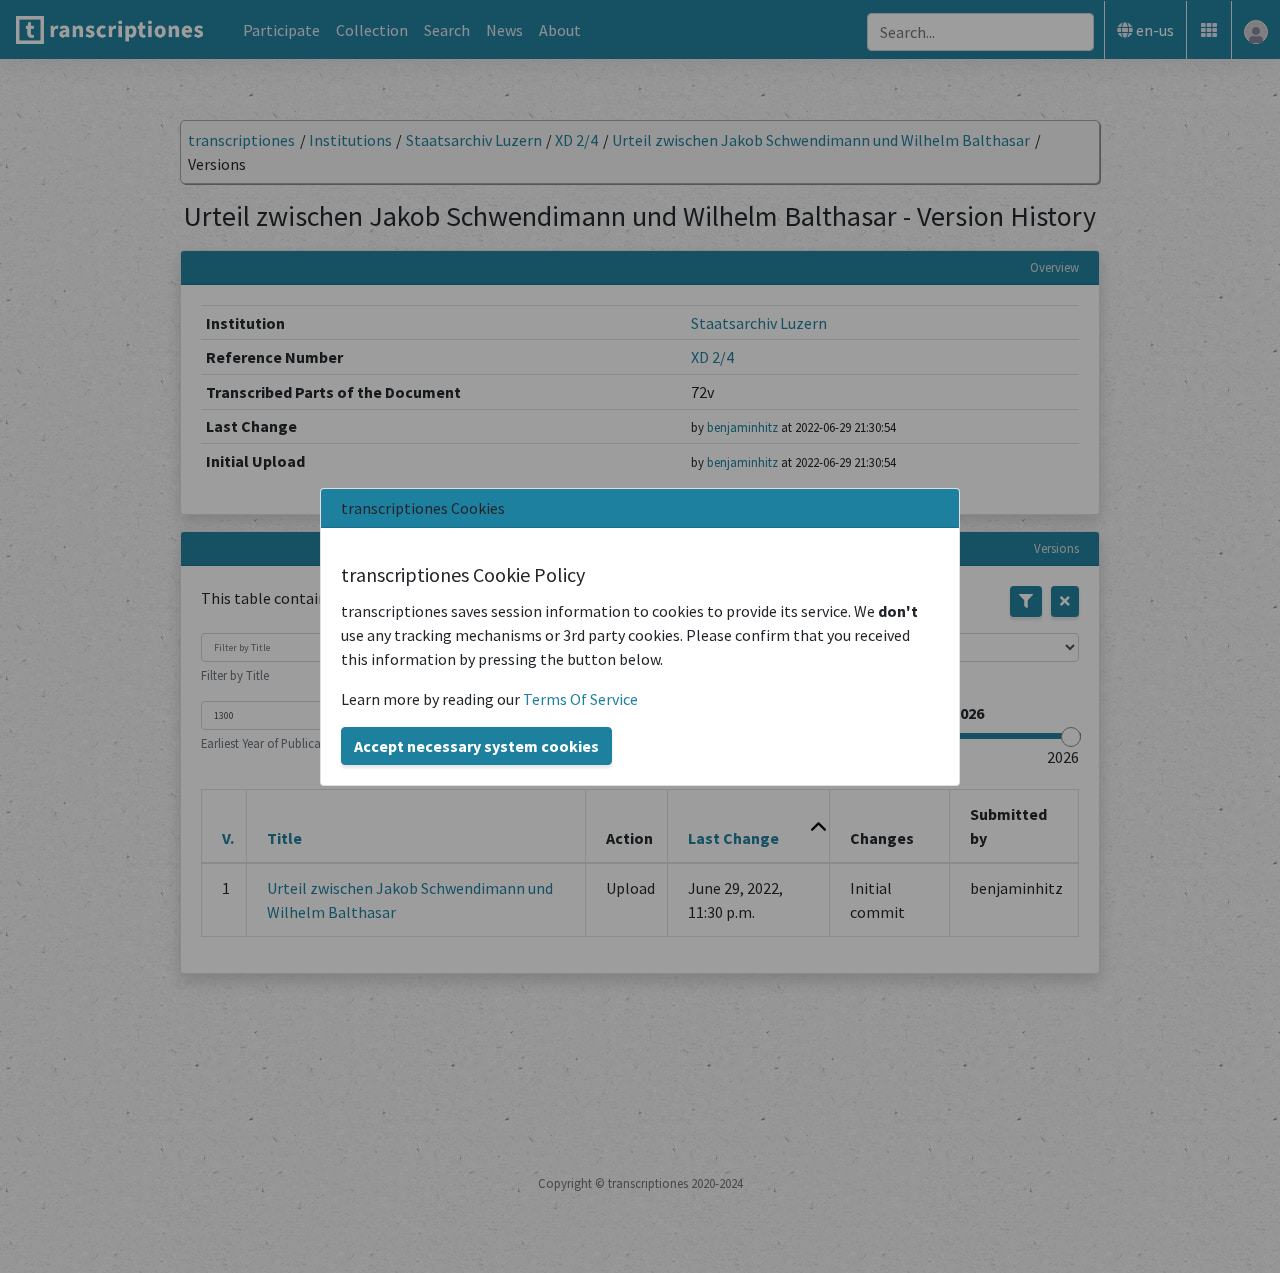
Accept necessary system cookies (476, 746)
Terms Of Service (580, 699)
